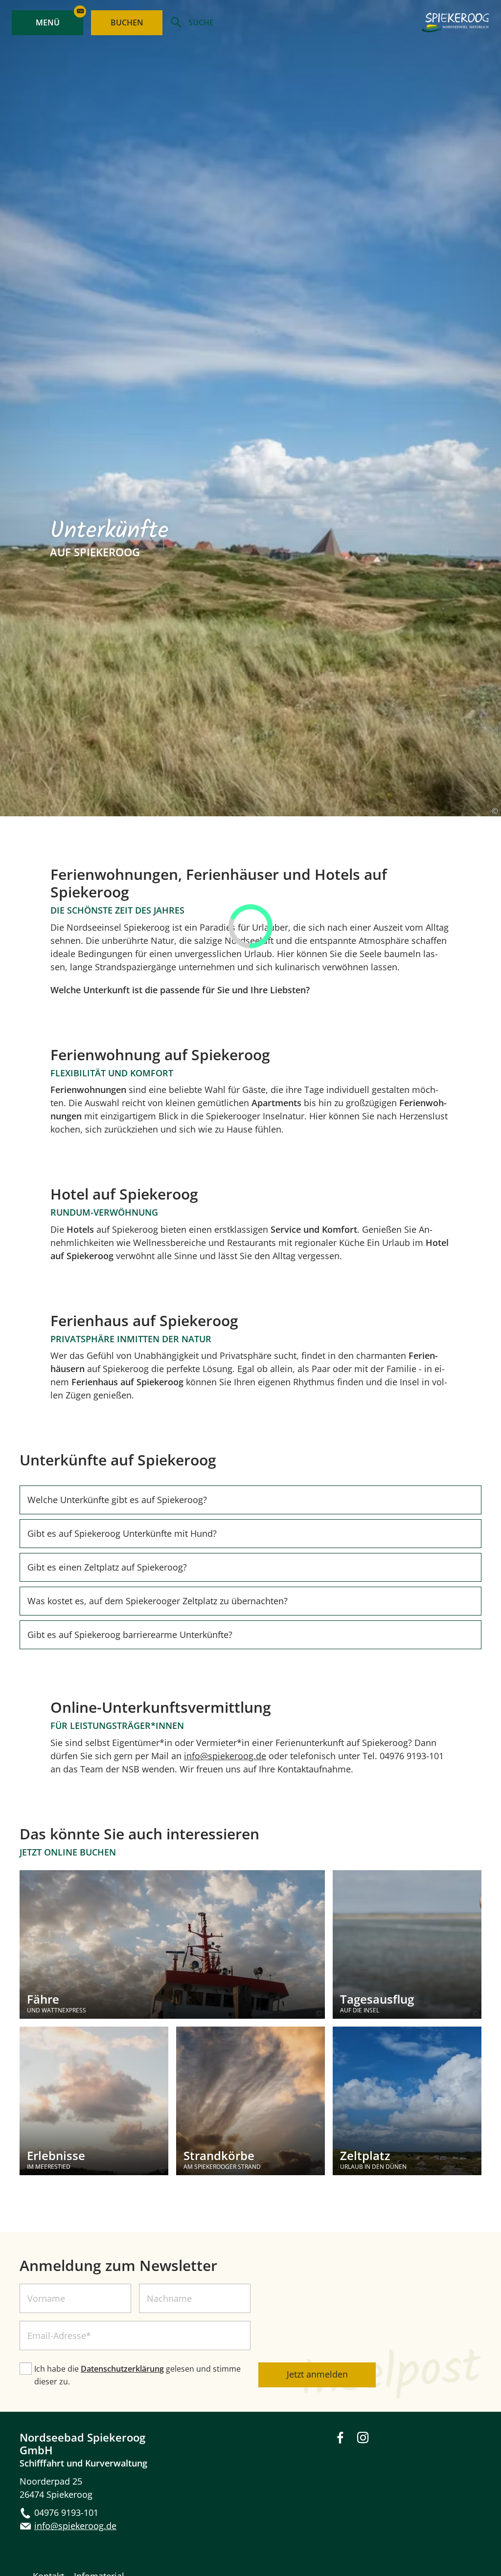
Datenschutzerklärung (122, 2369)
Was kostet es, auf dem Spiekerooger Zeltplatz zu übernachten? (158, 1601)
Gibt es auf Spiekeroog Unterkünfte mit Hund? (122, 1533)
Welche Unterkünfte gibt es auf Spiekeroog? (117, 1500)
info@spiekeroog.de (225, 1756)
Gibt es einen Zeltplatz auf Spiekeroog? (107, 1567)
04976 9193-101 (66, 2512)
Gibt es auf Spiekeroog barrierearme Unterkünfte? (130, 1635)
